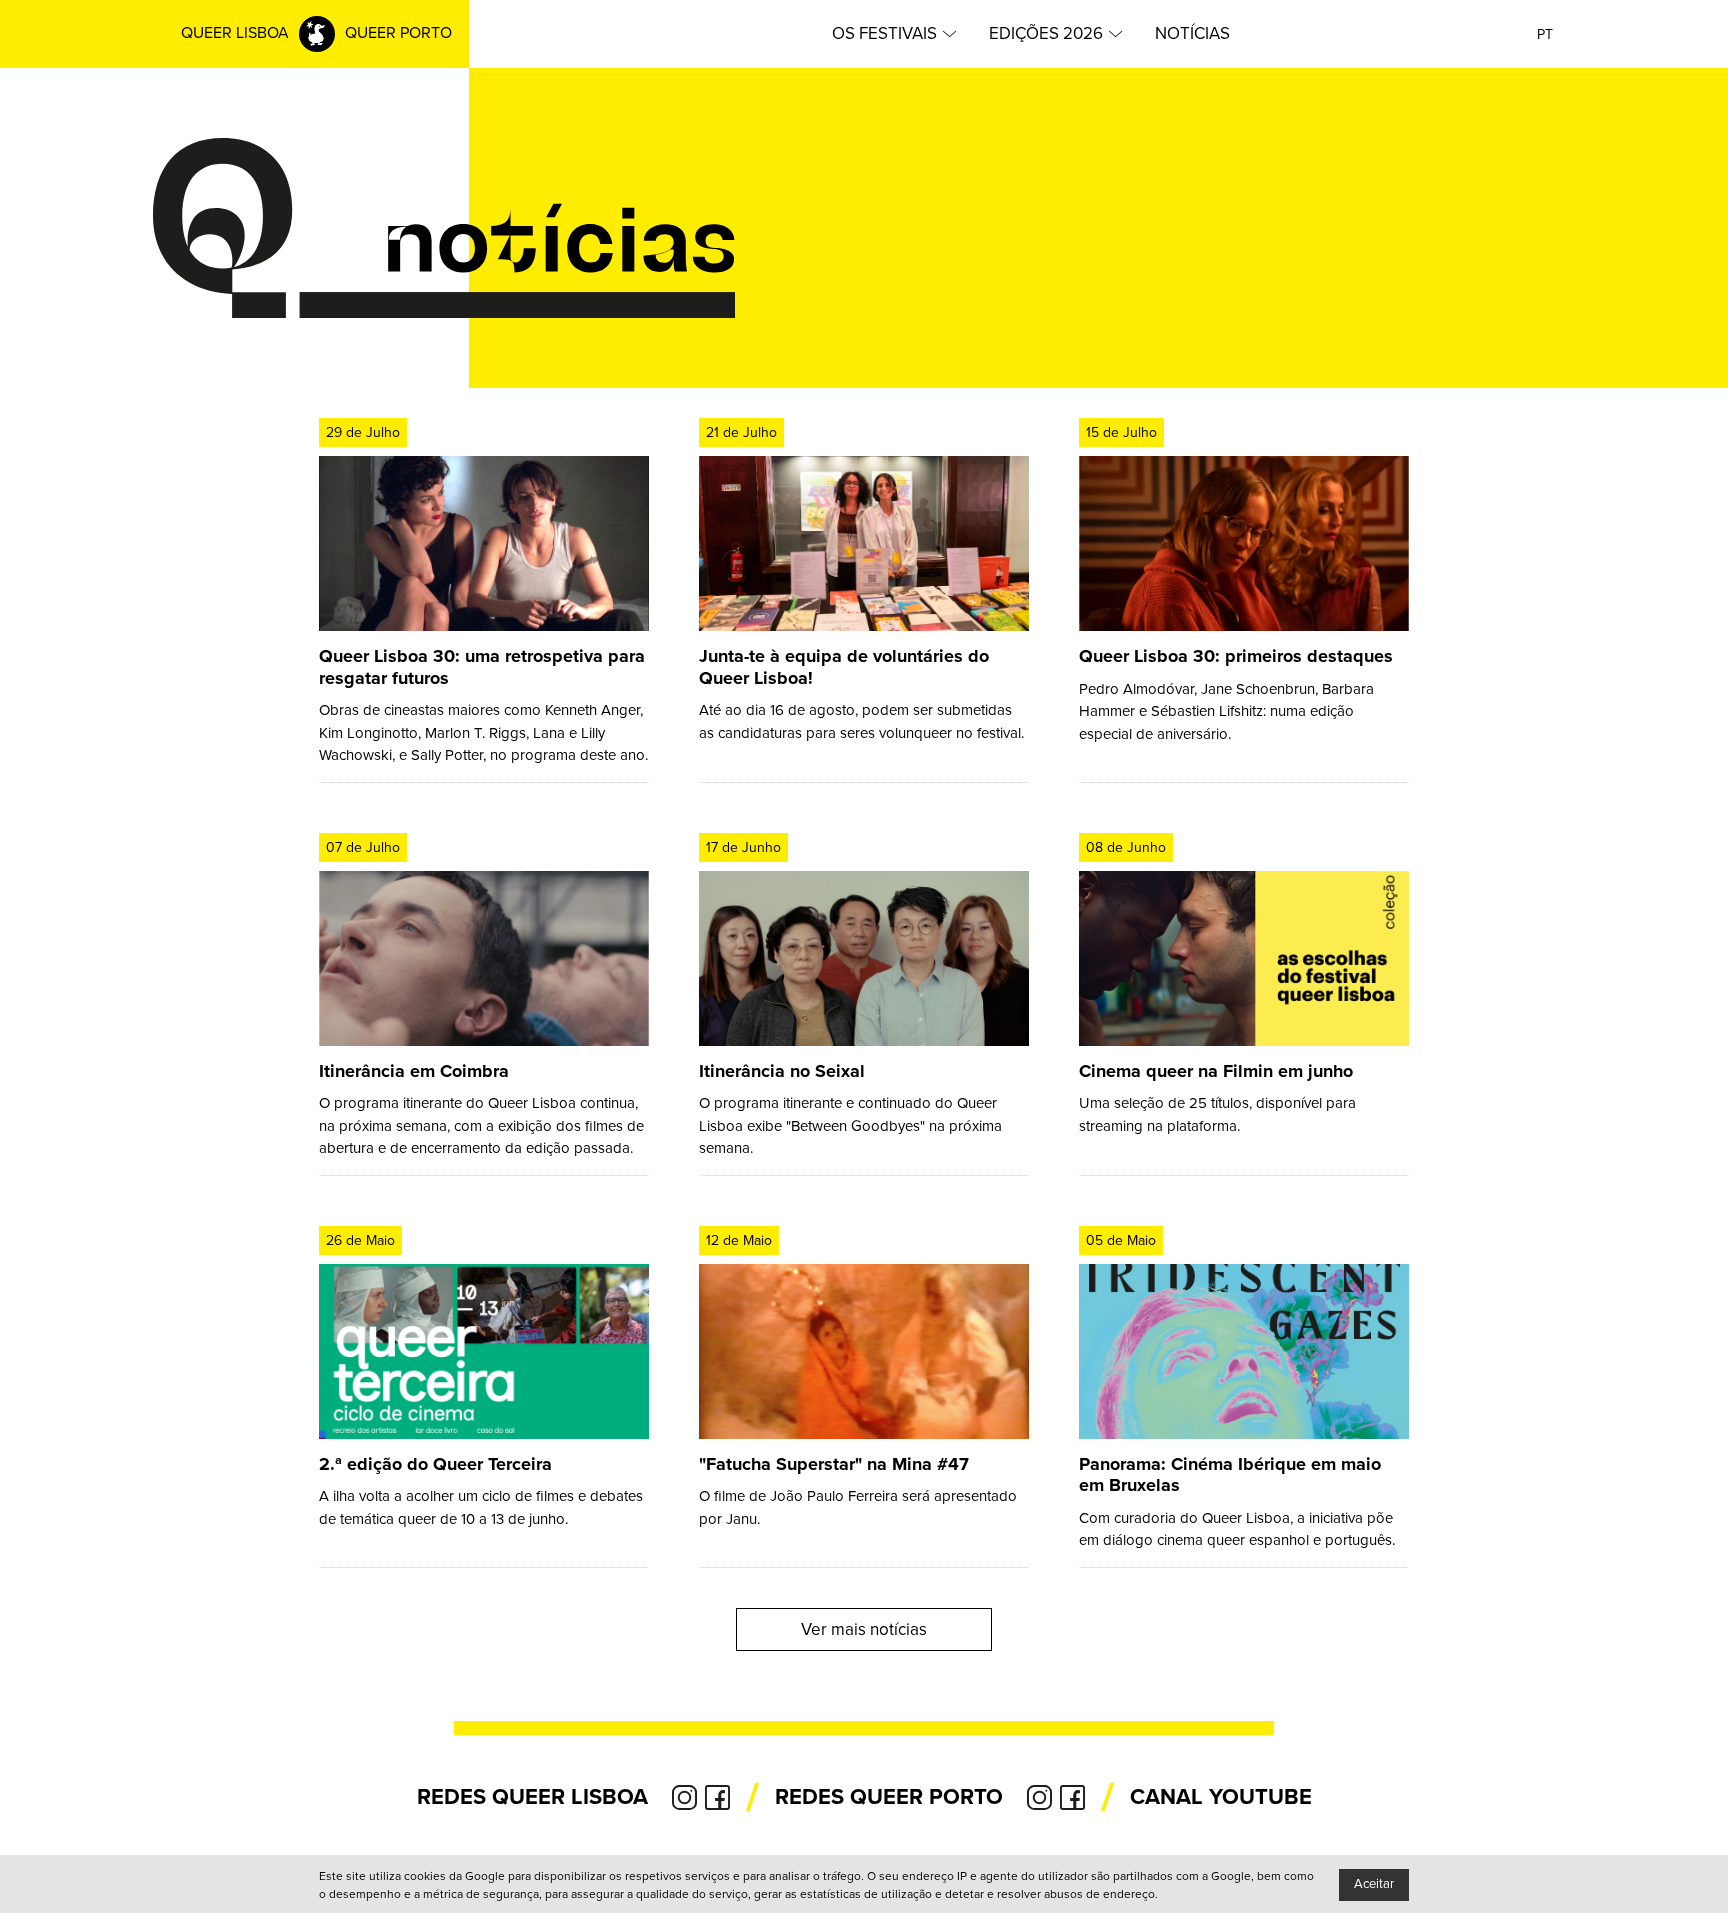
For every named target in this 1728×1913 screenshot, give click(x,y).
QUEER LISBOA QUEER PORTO (316, 33)
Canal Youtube (1221, 1797)
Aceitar (1374, 1884)
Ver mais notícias (864, 1629)
